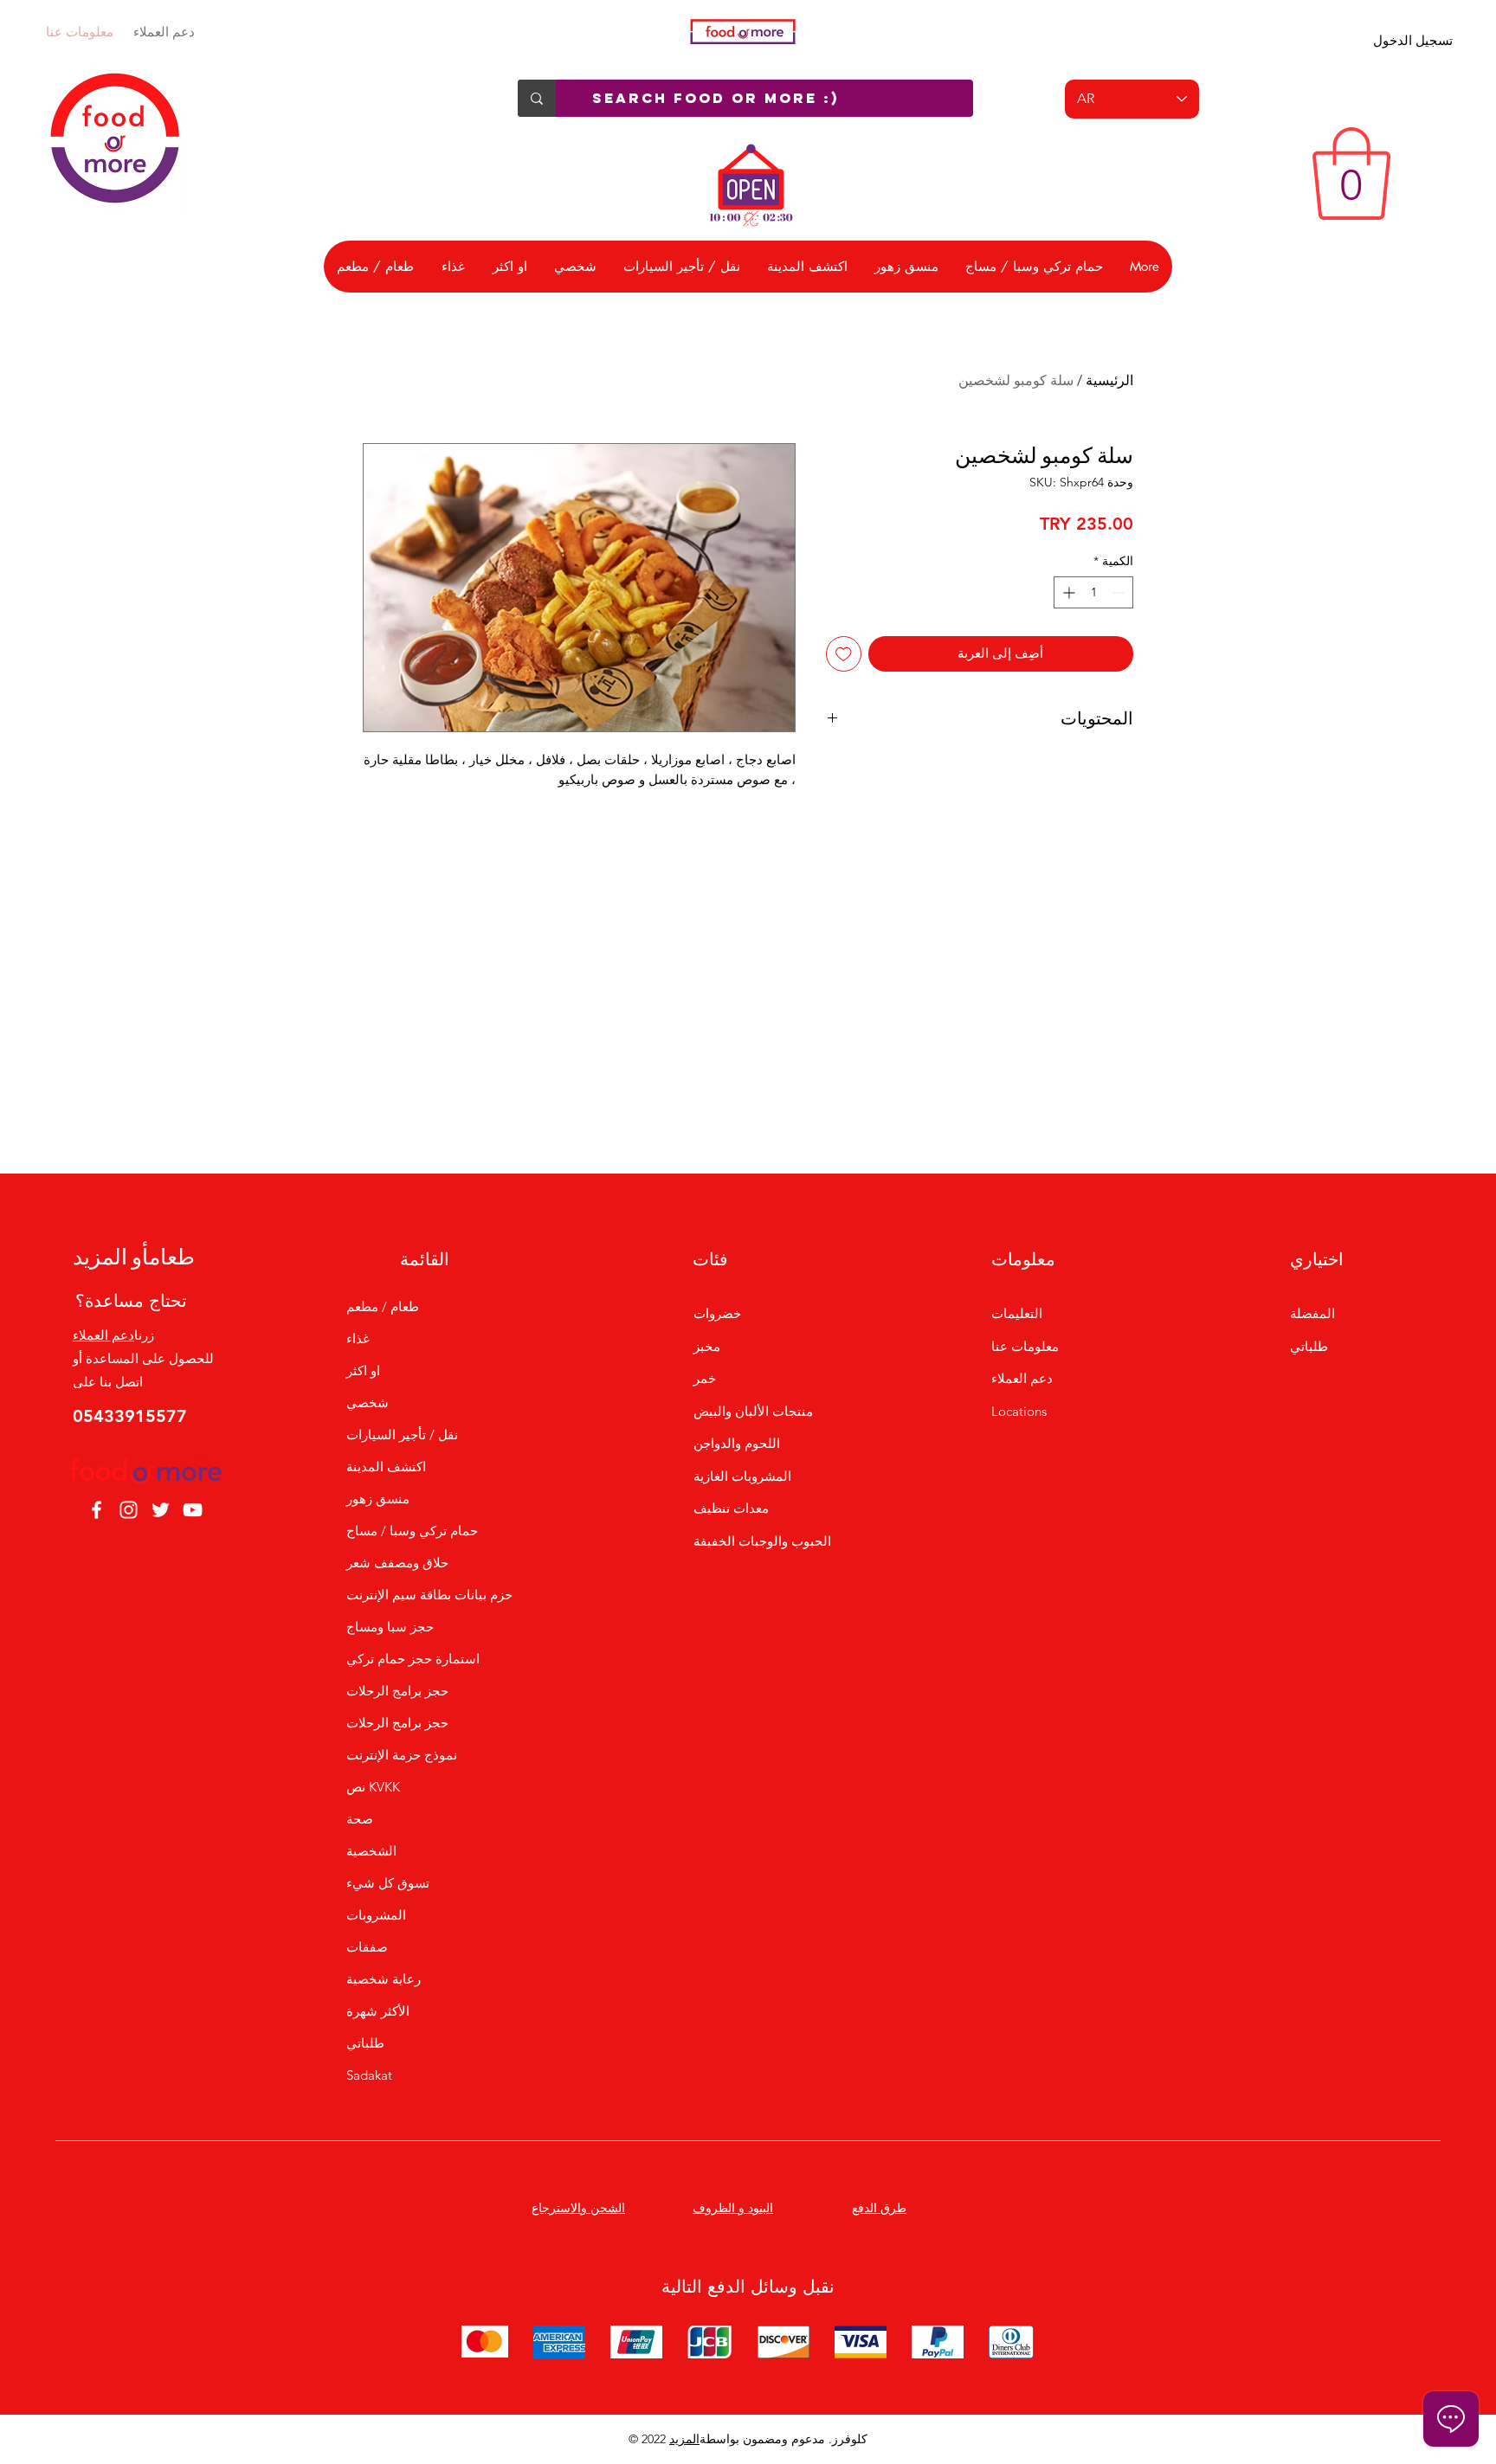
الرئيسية (1109, 380)
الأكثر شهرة (378, 2011)
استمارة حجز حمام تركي (413, 1659)
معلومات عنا (80, 32)
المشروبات (376, 1915)
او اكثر (363, 1370)
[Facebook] (97, 1510)
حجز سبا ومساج (390, 1627)
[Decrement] (1120, 592)
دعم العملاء (164, 32)
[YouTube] (193, 1510)
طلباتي (365, 2043)
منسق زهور (378, 1499)
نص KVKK (373, 1787)
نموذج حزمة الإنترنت (402, 1755)
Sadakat (369, 2075)
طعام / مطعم (383, 1306)
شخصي (368, 1402)
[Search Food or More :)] (537, 98)
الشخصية (371, 1851)
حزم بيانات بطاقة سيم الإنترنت (424, 1595)
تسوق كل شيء (388, 1883)
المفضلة (1312, 1313)
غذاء (358, 1338)
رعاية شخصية (384, 1979)
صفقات (367, 1947)
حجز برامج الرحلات (397, 1691)
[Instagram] (129, 1510)
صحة (360, 1819)
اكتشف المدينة (386, 1467)
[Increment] (1067, 592)
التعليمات (1017, 1313)
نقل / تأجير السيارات (402, 1435)
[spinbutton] (1093, 592)
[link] (1351, 174)
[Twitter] (161, 1510)
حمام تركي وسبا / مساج (412, 1531)
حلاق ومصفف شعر (397, 1563)
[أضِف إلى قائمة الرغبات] (844, 654)
